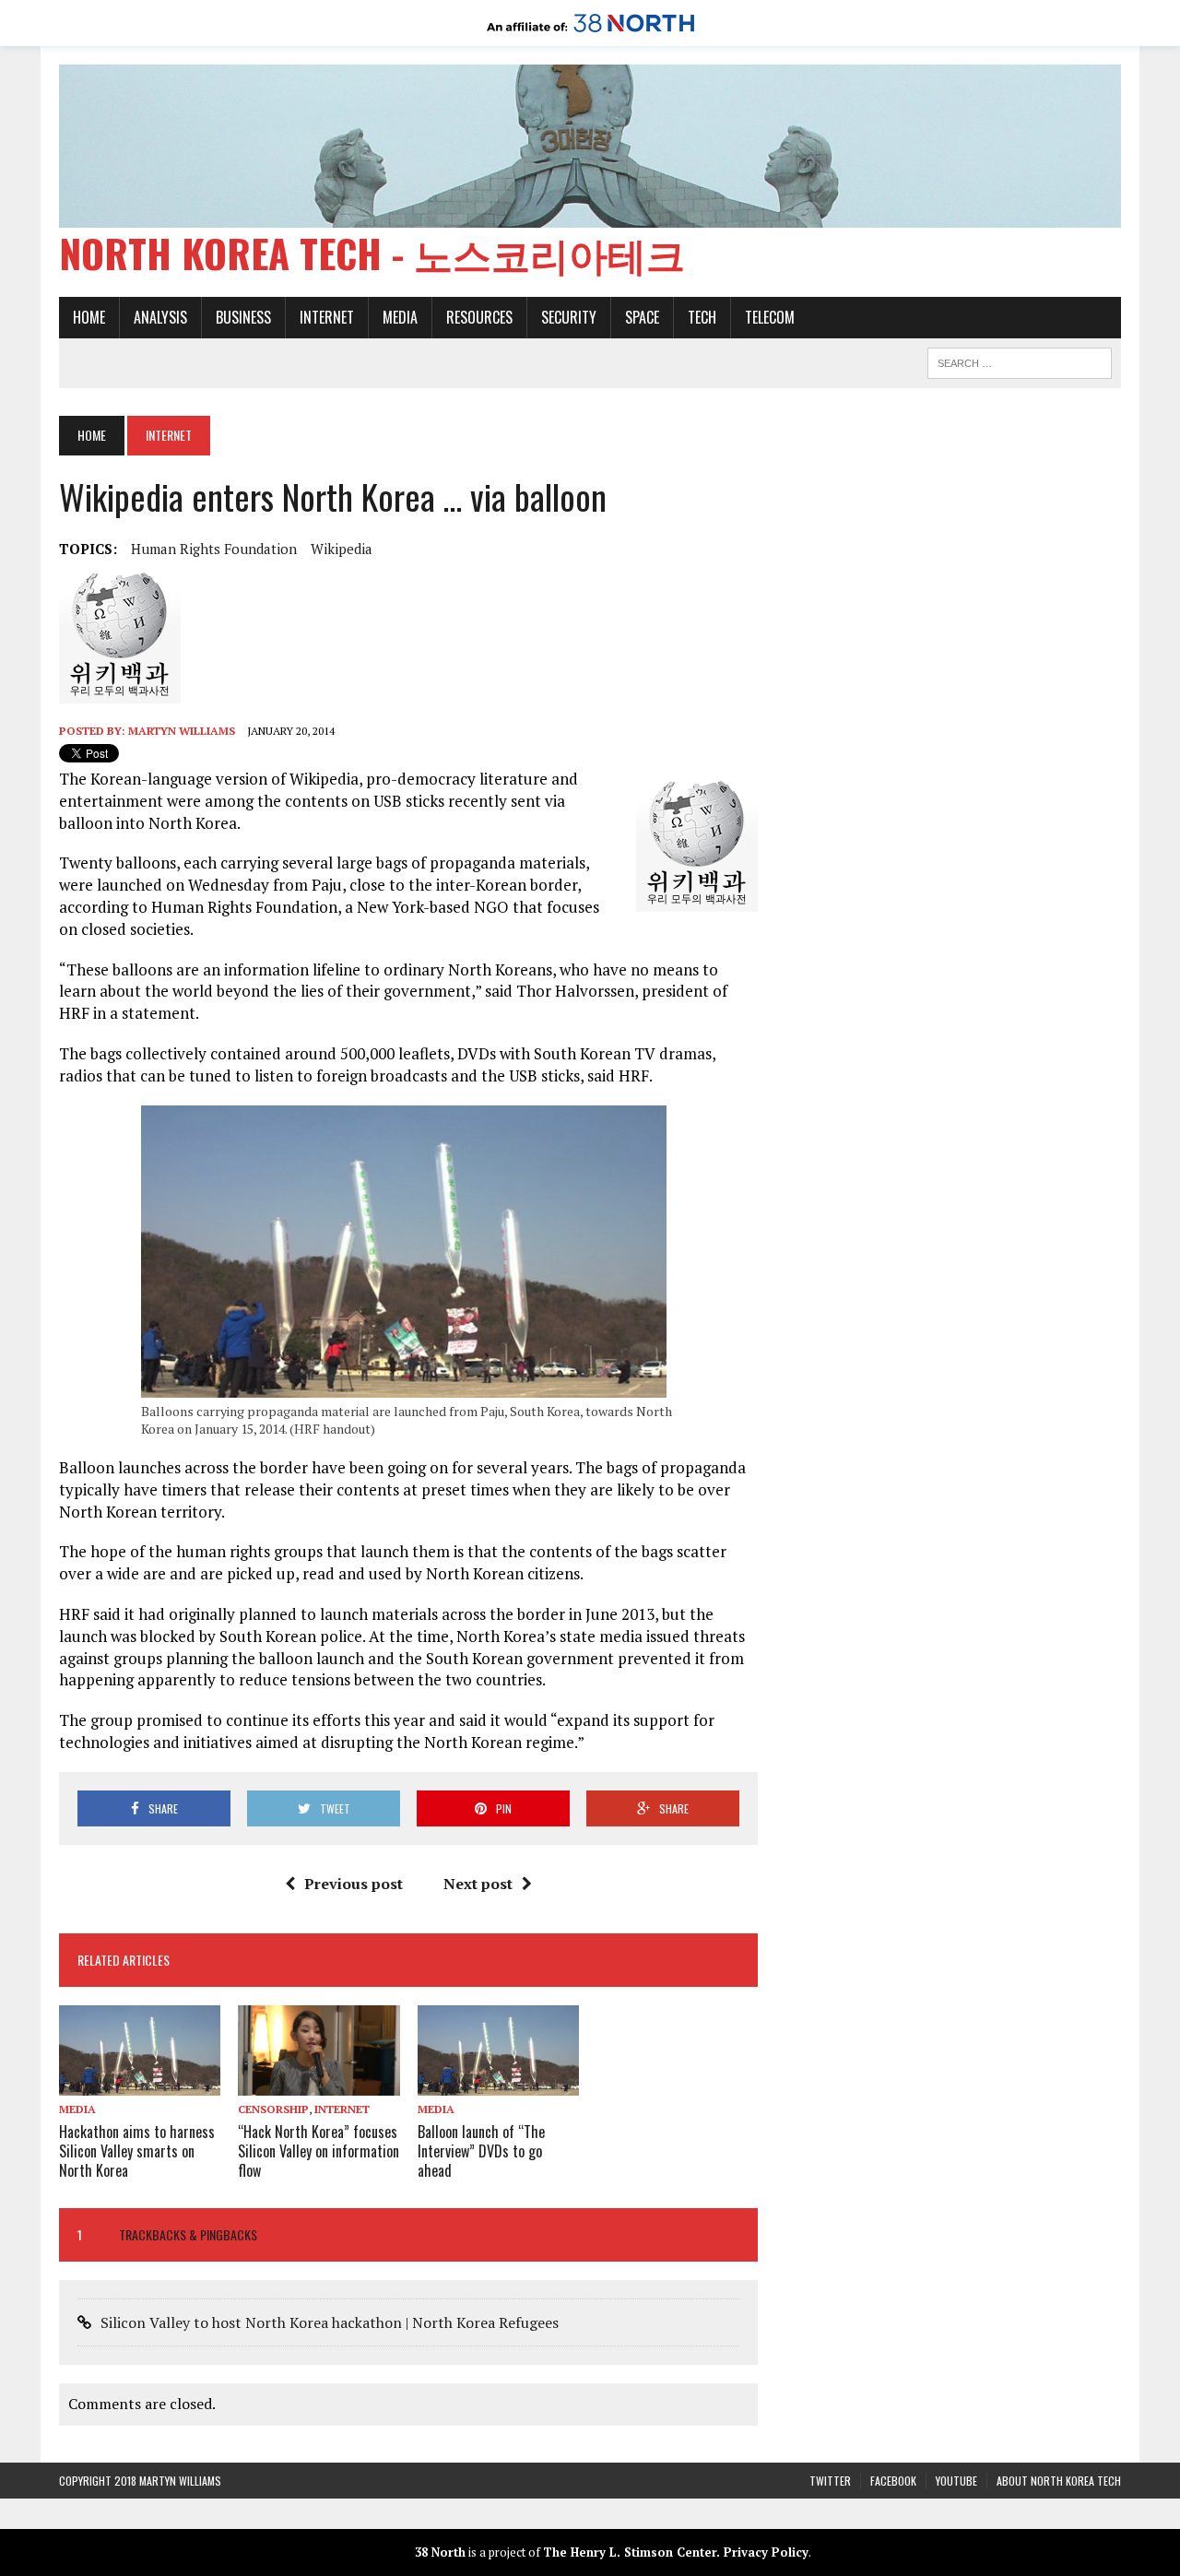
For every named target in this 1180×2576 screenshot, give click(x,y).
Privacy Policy (766, 2552)
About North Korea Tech (1059, 2481)
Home (89, 317)
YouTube (956, 2481)
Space (642, 317)
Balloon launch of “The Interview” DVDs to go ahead (481, 2151)
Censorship (273, 2109)
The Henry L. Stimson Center (630, 2552)
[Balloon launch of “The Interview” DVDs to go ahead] (498, 2084)
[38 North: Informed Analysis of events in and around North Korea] (590, 33)
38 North (440, 2552)
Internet (327, 317)
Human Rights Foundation (214, 549)
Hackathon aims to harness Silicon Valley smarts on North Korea (137, 2151)
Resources (479, 317)
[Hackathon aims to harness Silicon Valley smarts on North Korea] (140, 2084)
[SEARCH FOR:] (1020, 360)
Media (400, 317)
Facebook (893, 2481)
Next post (478, 1884)
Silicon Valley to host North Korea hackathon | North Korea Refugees (330, 2322)
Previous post (354, 1884)
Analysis (160, 317)
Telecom (770, 317)
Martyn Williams (182, 731)
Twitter (830, 2481)
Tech (702, 317)
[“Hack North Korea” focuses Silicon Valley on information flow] (319, 2084)
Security (569, 317)
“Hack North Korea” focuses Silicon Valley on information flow (319, 2151)
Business (243, 317)
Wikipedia (342, 549)
